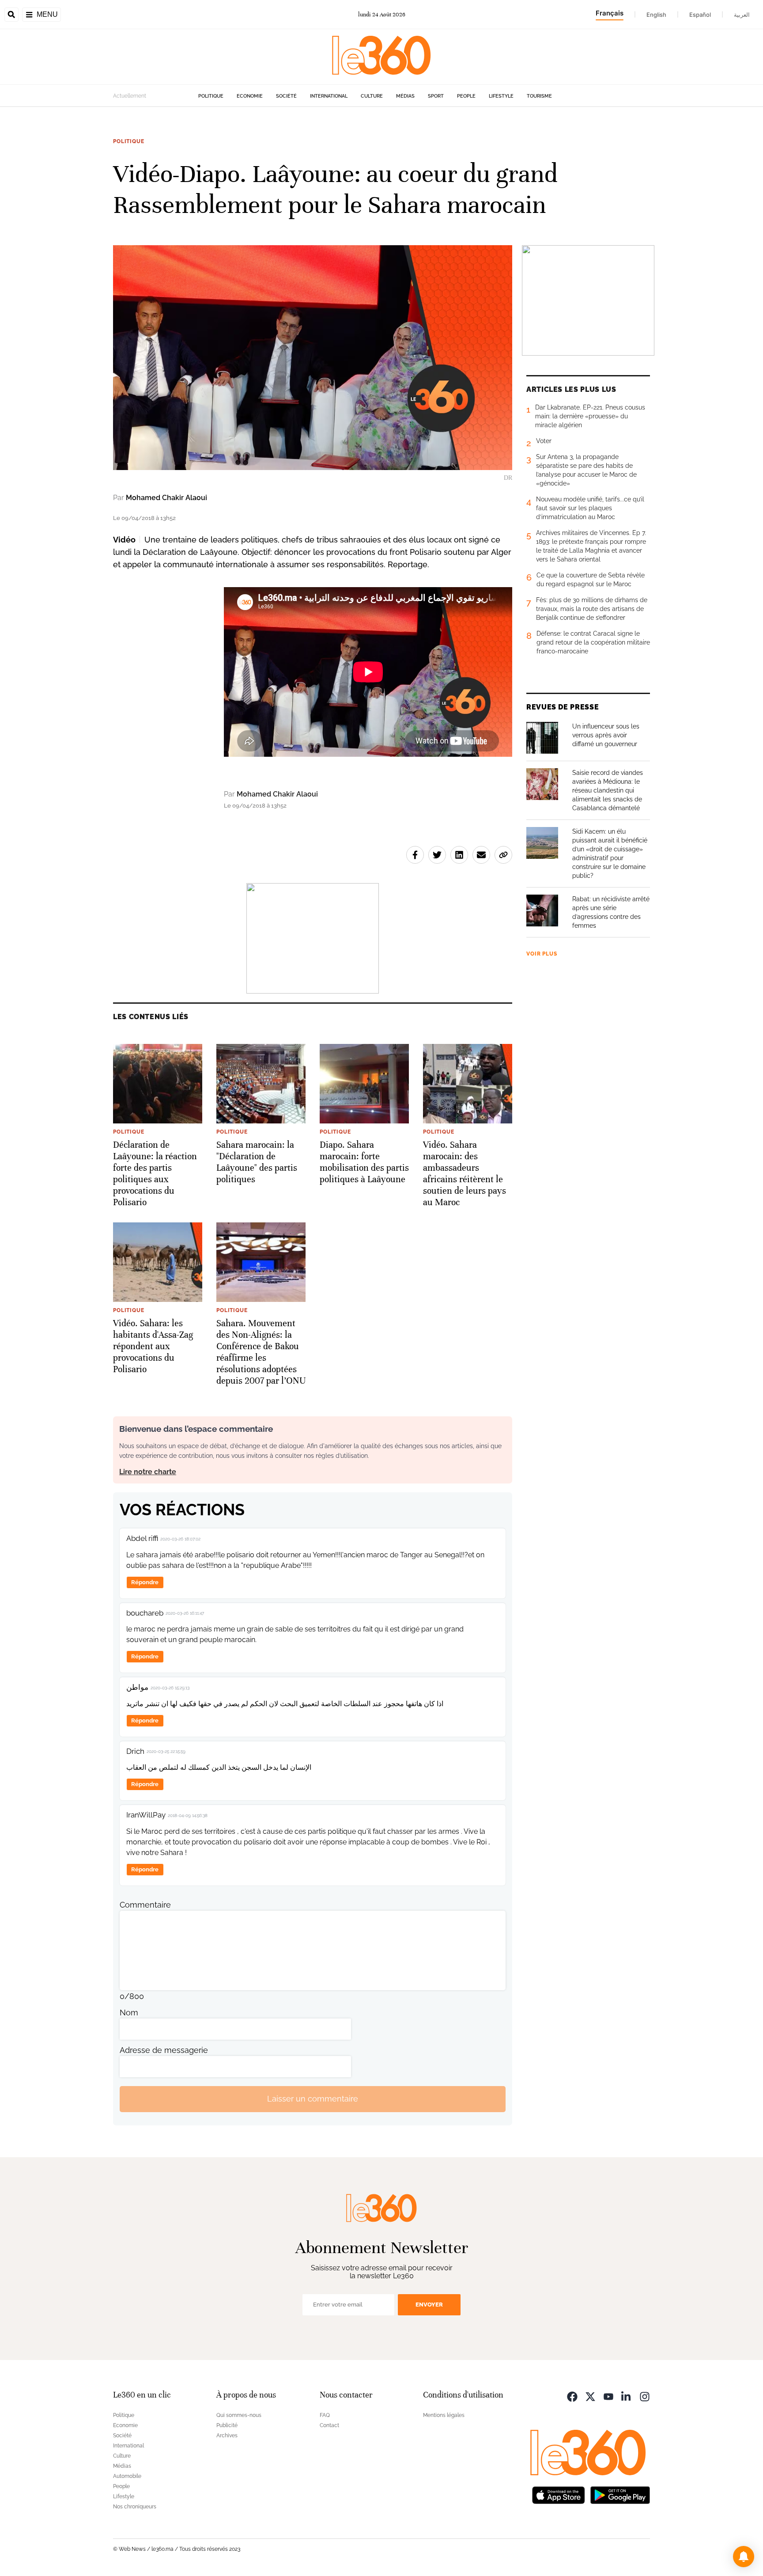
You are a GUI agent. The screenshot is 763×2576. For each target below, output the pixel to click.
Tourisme (539, 96)
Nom (129, 2013)
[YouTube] (608, 2396)
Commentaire (145, 1905)
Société (286, 96)
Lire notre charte (148, 1472)
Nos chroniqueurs (135, 2507)
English (656, 15)
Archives (227, 2436)
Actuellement (130, 96)
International (329, 96)
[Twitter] (590, 2396)
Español (700, 15)
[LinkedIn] (627, 2396)
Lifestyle (501, 96)
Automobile (127, 2476)
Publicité (227, 2425)
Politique (211, 96)
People (466, 96)
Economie (250, 96)
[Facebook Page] (572, 2396)
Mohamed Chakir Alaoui (166, 498)
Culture (372, 96)
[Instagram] (645, 2396)
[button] (744, 2557)
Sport (436, 96)
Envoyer (429, 2305)
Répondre (145, 1582)
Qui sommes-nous (239, 2415)
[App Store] (559, 2494)
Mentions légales (444, 2415)
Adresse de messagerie (164, 2050)
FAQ (325, 2415)
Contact (329, 2425)
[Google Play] (620, 2494)
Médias (405, 96)
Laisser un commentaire (313, 2099)
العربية (742, 15)
